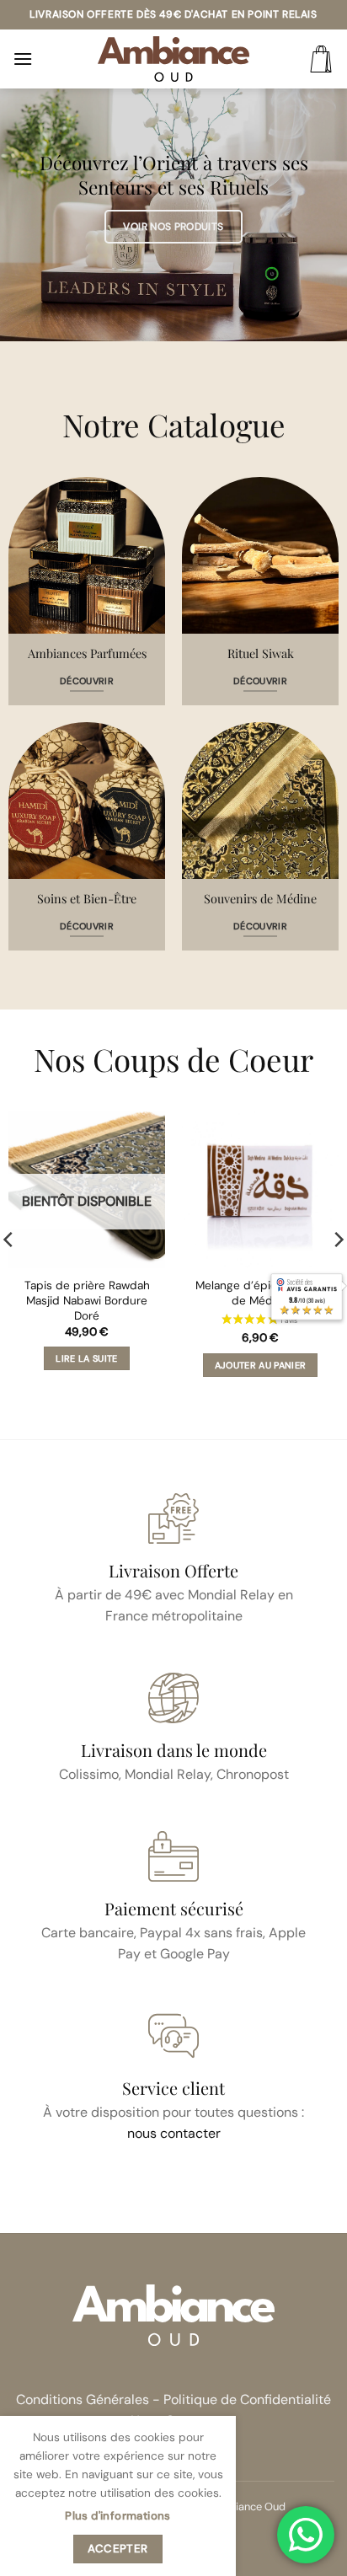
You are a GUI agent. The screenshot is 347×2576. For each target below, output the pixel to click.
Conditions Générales (83, 2399)
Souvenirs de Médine (260, 899)
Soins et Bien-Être (87, 899)
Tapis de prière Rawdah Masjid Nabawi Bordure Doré (87, 1300)
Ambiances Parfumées (87, 653)
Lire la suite (86, 1358)
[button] (23, 59)
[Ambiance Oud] (173, 59)
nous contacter (174, 2133)
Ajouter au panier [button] (261, 1365)
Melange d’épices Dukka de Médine (260, 1293)
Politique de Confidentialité (247, 2399)
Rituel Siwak (261, 653)
